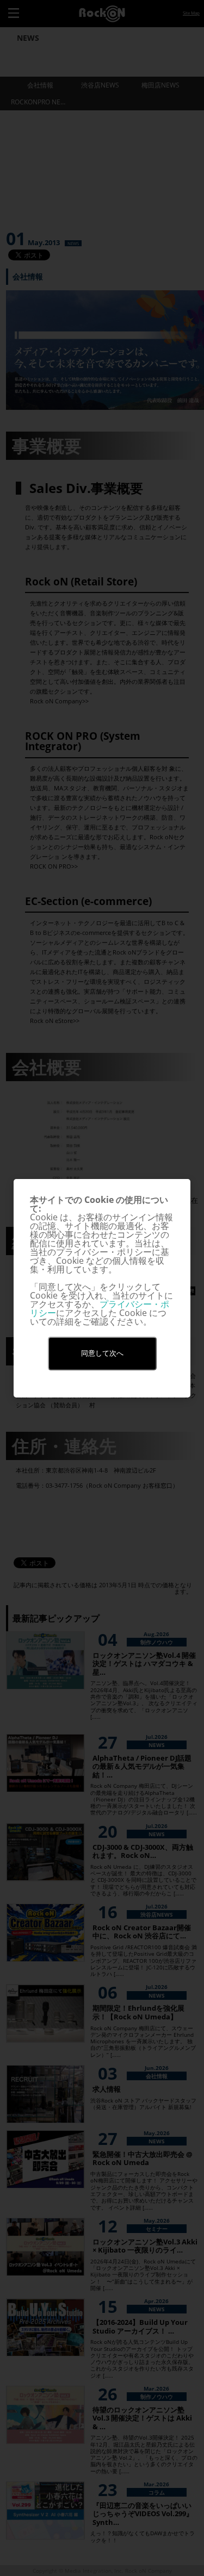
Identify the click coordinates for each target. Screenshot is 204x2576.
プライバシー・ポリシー (100, 1308)
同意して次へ (102, 1353)
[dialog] (102, 1288)
